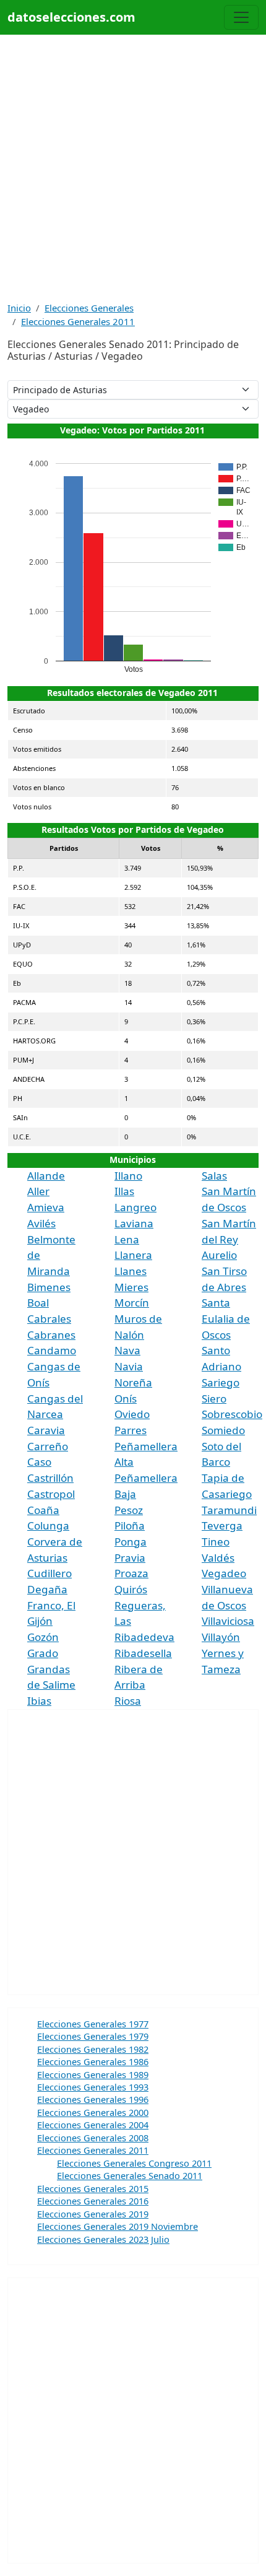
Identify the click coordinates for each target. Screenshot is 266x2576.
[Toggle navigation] (241, 17)
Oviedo (132, 1414)
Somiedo (223, 1430)
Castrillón (50, 1478)
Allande (46, 1176)
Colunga (48, 1525)
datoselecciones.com (71, 17)
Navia (129, 1366)
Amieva (46, 1207)
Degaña (47, 1589)
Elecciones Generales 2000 (93, 2112)
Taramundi (229, 1510)
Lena (127, 1239)
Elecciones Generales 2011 (78, 321)
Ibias (39, 1701)
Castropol (51, 1494)
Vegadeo (224, 1573)
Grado (43, 1653)
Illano (128, 1176)
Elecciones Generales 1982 (93, 2049)
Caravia (46, 1430)
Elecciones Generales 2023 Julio (103, 2239)
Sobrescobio (232, 1414)
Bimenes (49, 1287)
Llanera (133, 1255)
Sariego (221, 1382)
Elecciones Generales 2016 (93, 2201)
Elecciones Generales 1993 (93, 2087)
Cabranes (51, 1335)
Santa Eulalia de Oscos (226, 1318)
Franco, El (51, 1605)
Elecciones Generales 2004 (93, 2125)
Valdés (218, 1558)
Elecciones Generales (89, 308)
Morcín (132, 1303)
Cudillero (49, 1573)
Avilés (41, 1223)
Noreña (133, 1382)
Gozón (43, 1637)
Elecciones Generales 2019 (93, 2214)
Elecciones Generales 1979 (93, 2036)
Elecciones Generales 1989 (93, 2074)
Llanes (131, 1271)
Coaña (43, 1510)
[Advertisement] (133, 168)
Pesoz (129, 1510)
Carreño (48, 1446)
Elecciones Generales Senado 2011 (130, 2175)
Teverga (222, 1525)
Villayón (221, 1637)
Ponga (131, 1542)
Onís (126, 1399)
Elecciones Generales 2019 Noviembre (118, 2226)
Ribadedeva (144, 1637)
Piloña (130, 1525)
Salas (214, 1176)
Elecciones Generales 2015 (93, 2188)
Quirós (131, 1589)
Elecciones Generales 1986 (93, 2061)
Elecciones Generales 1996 (93, 2099)
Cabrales (49, 1319)
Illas (124, 1191)
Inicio (19, 308)
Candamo (52, 1350)
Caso (39, 1462)
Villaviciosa (228, 1621)
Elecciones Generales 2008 (93, 2138)
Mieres (131, 1287)
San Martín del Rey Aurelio (229, 1239)
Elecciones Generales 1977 (93, 2024)
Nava (127, 1350)
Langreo (135, 1207)
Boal (38, 1303)
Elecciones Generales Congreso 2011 (134, 2163)
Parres (131, 1430)
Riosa (128, 1701)
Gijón (40, 1621)
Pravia (130, 1558)
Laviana (134, 1223)
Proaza (131, 1573)
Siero (214, 1399)
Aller (38, 1191)
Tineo (216, 1542)
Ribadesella (143, 1653)
